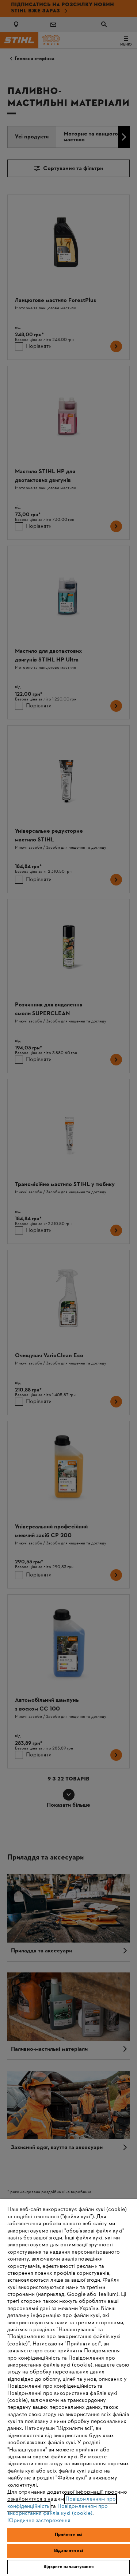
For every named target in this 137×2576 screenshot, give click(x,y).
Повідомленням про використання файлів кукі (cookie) (58, 2510)
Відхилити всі (68, 2551)
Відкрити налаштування (68, 2567)
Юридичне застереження (39, 2521)
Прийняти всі (69, 2535)
